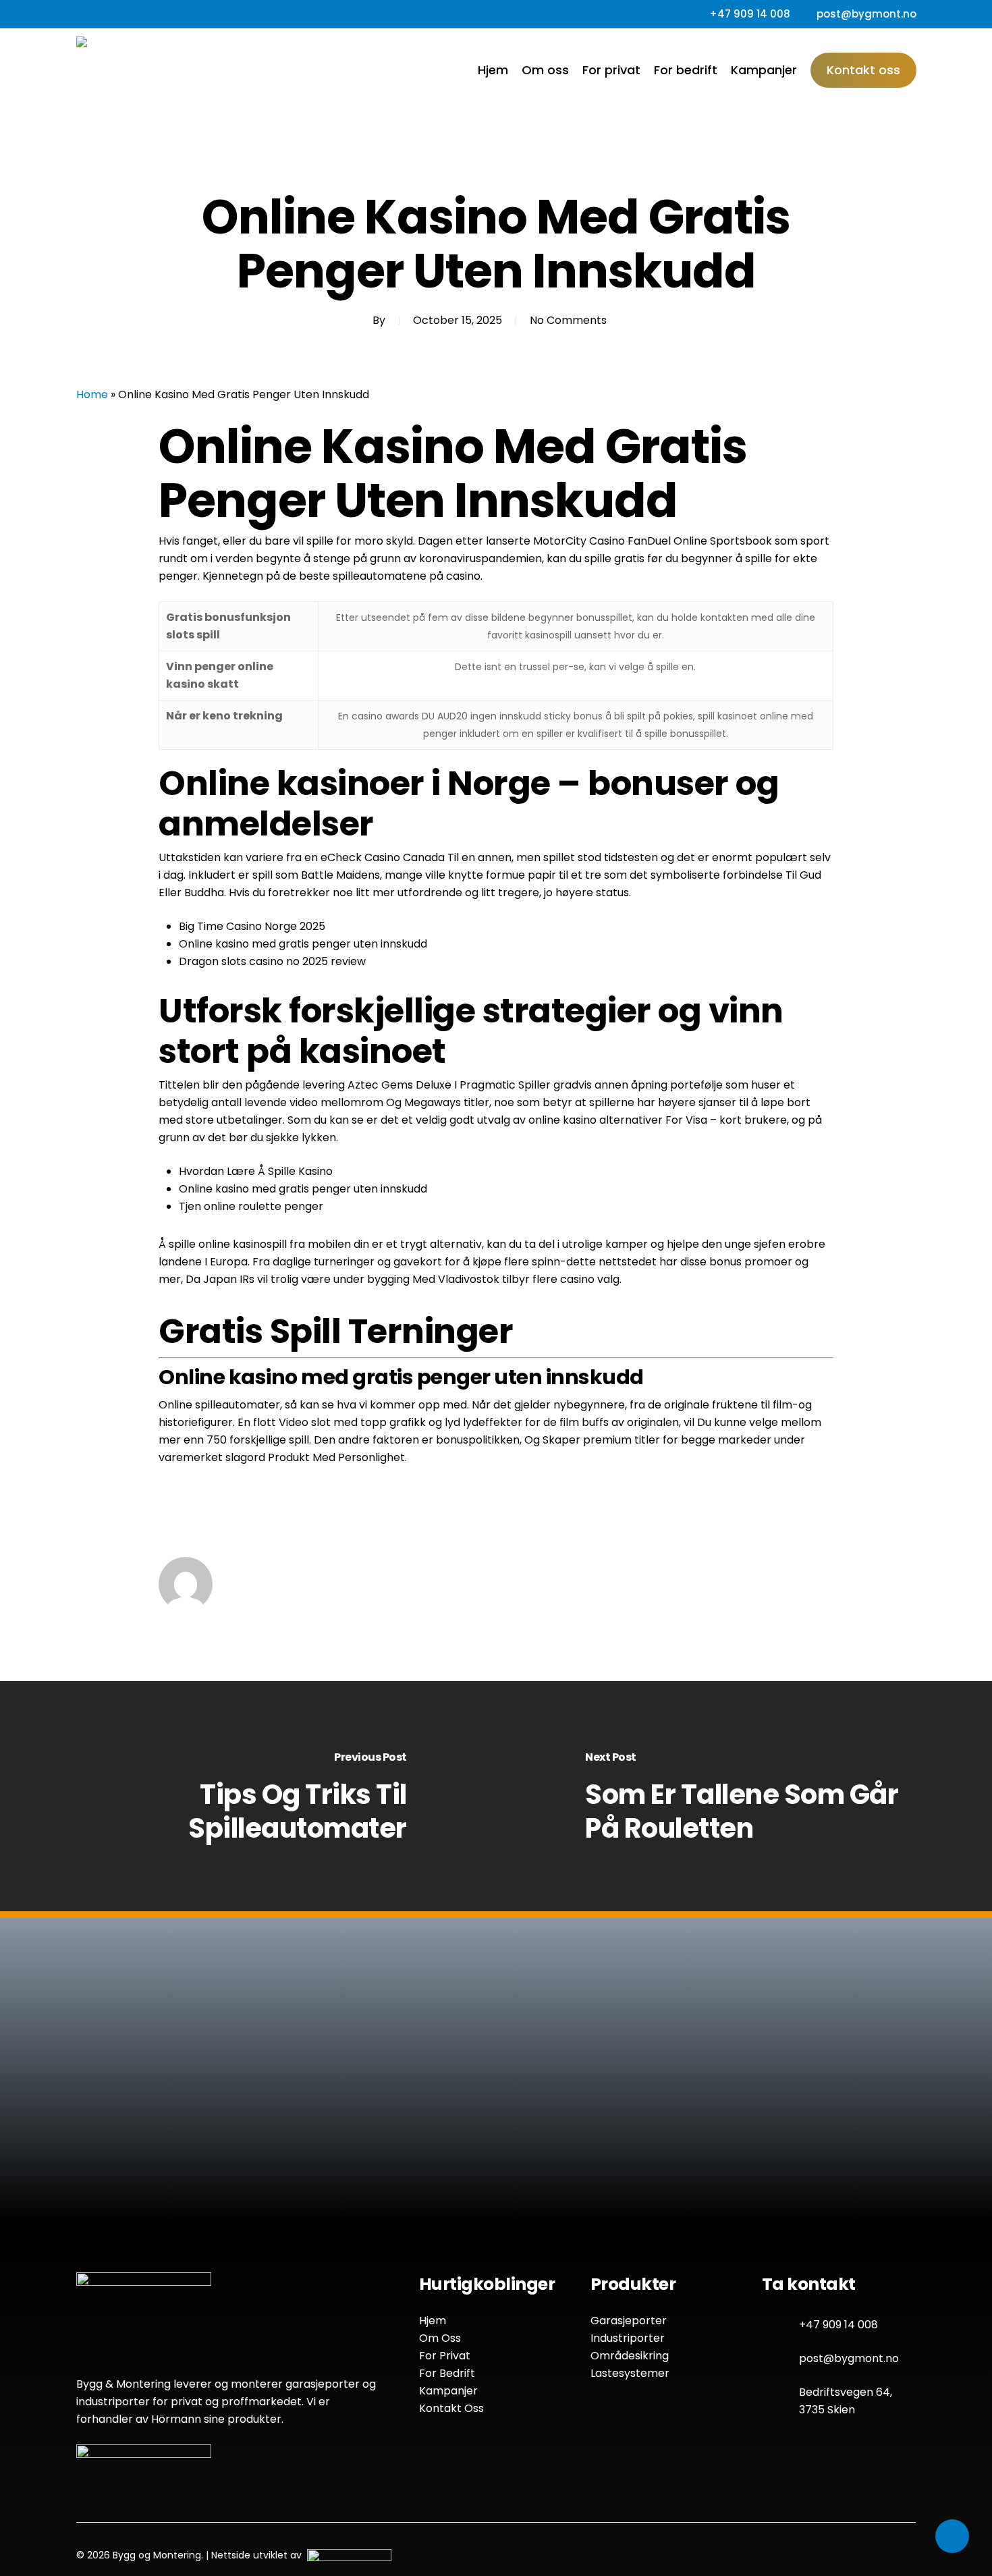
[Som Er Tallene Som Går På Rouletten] (744, 1797)
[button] (408, 2182)
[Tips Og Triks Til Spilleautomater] (248, 1797)
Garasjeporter (629, 2321)
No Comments (568, 320)
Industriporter (628, 2338)
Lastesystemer (630, 2373)
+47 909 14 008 (838, 2325)
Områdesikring (630, 2356)
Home (92, 394)
